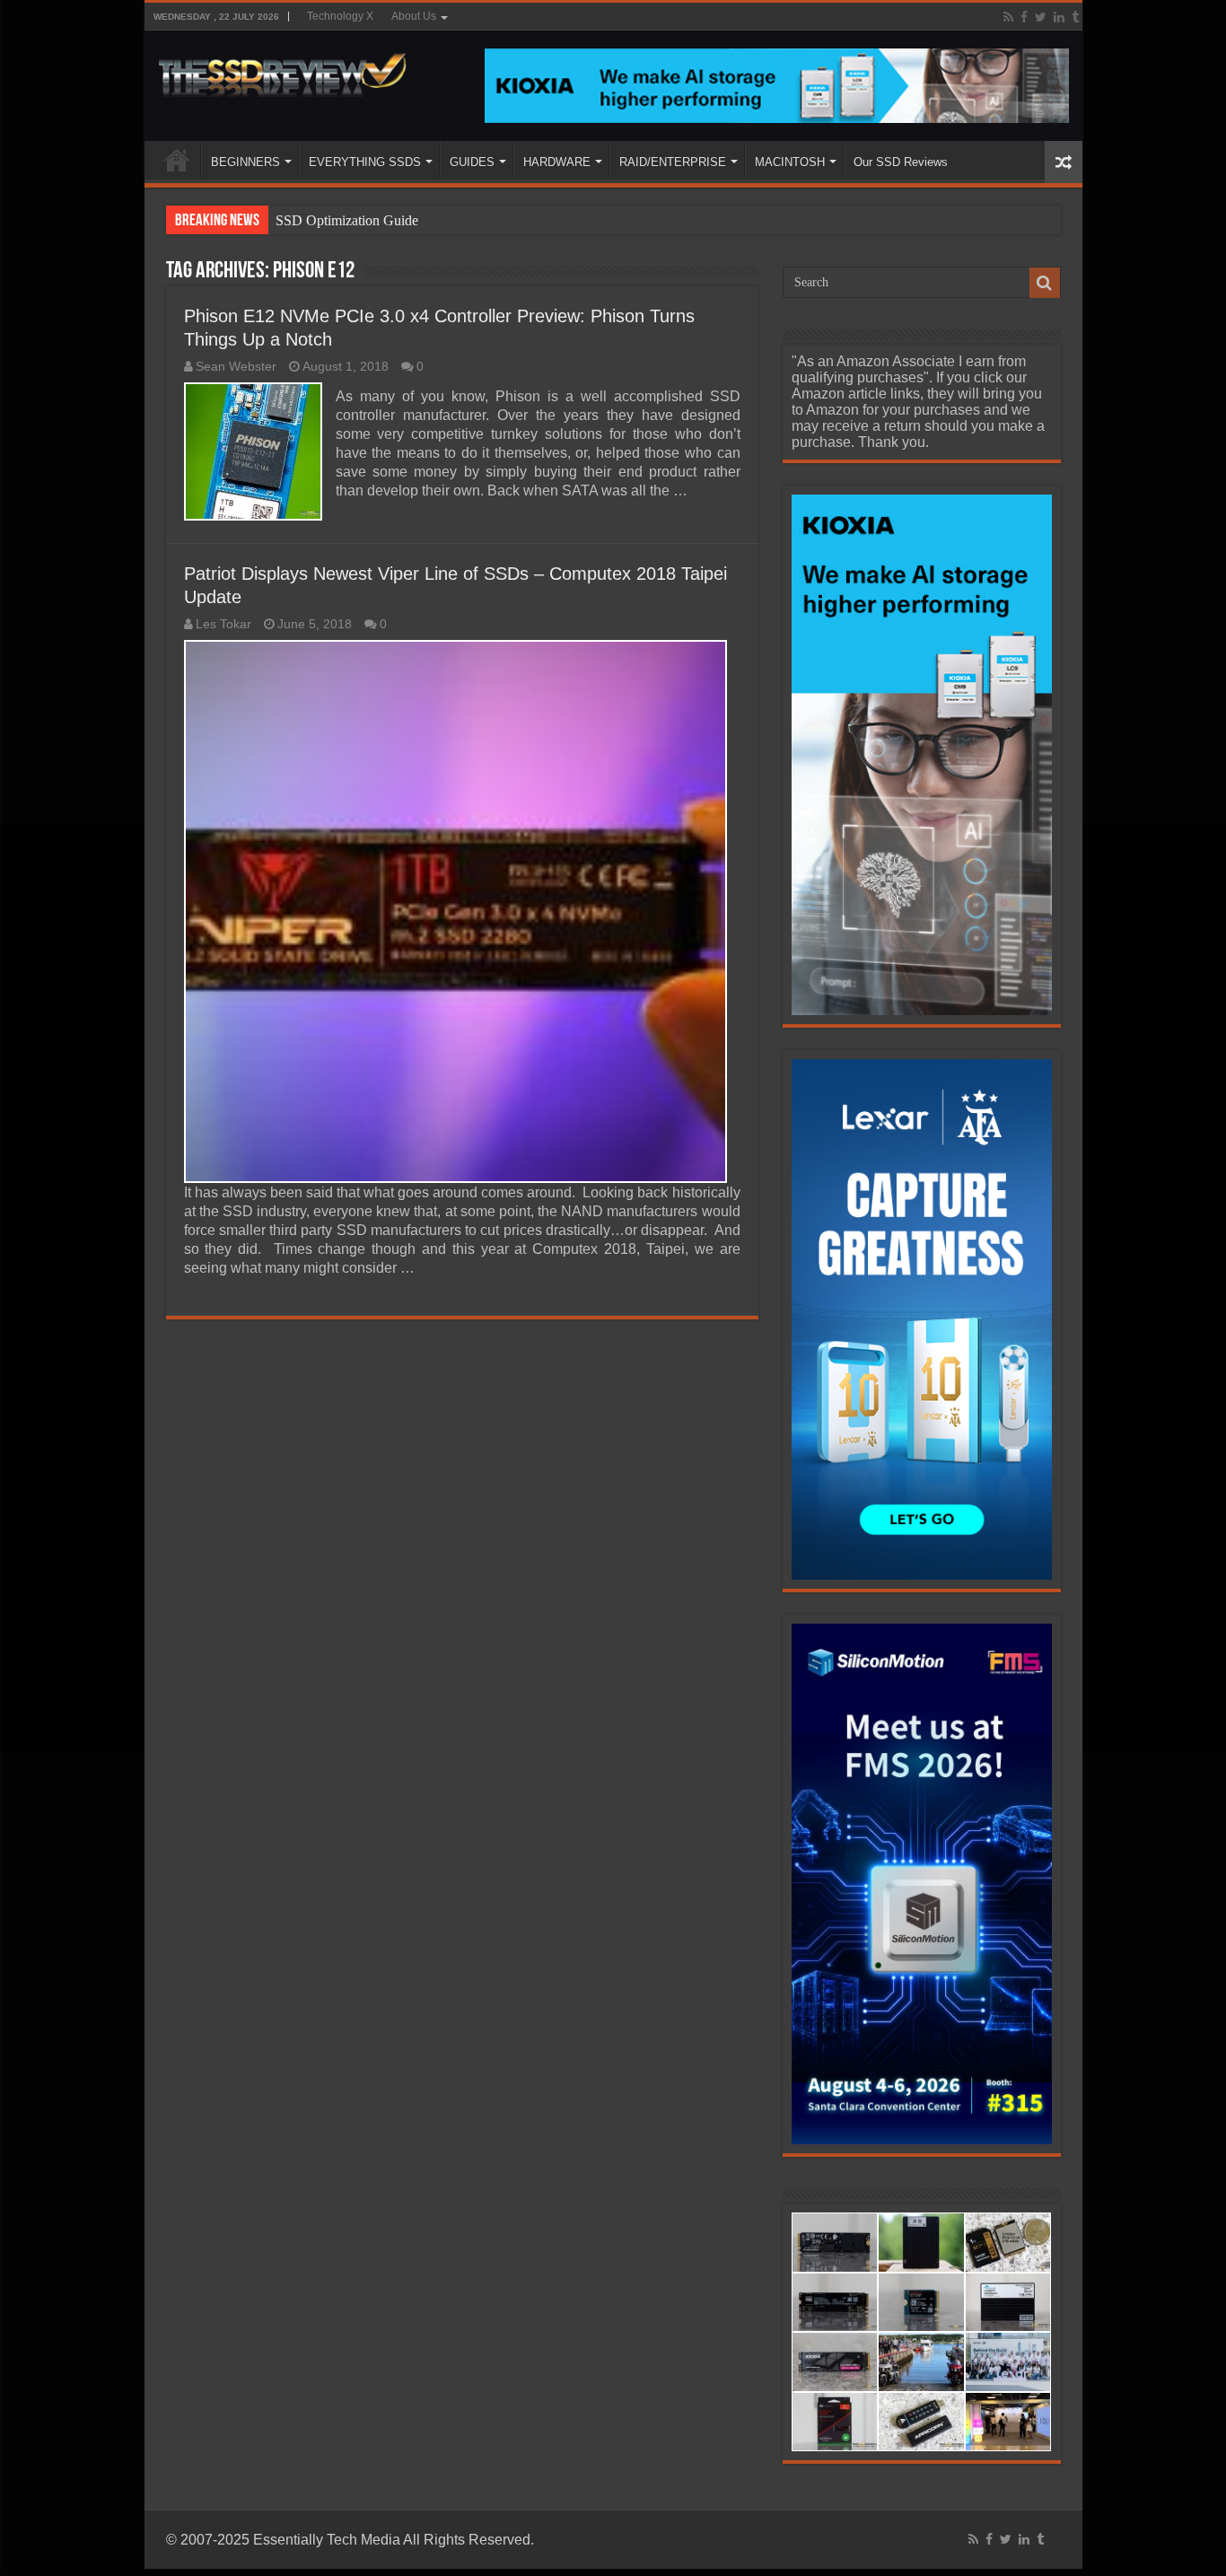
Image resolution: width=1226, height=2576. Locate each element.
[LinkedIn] (1059, 17)
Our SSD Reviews (901, 162)
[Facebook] (1024, 17)
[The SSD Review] (282, 70)
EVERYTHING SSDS (365, 162)
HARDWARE (557, 162)
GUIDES (472, 162)
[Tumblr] (1075, 17)
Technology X (340, 16)
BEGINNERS (245, 162)
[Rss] (1008, 17)
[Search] (1045, 283)
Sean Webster (236, 367)
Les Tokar (223, 624)
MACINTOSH (790, 162)
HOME (177, 160)
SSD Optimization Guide (347, 220)
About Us (414, 16)
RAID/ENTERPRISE (673, 162)
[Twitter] (1041, 17)
